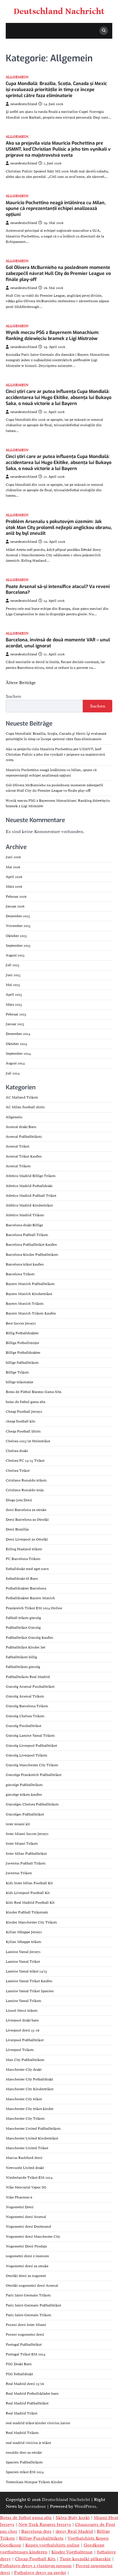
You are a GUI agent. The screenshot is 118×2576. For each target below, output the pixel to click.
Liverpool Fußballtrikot (25, 2040)
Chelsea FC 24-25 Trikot (25, 1461)
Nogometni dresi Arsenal (26, 2217)
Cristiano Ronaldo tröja (25, 1490)
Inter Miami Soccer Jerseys (27, 1834)
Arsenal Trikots (18, 1166)
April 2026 (14, 877)
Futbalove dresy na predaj (40, 2573)
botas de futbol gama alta (25, 1402)
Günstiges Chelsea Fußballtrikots (32, 1804)
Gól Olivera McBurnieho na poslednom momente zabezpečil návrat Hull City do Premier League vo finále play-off (58, 273)
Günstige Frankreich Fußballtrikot (34, 1775)
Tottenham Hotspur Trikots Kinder (34, 2482)
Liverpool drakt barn (22, 2020)
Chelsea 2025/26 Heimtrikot (28, 1441)
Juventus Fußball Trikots (26, 1863)
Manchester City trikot (24, 2099)
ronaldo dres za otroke (24, 2453)
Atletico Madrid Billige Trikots (31, 1176)
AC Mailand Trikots (22, 1097)
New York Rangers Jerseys (45, 2524)
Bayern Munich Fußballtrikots (30, 1284)
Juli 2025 (13, 965)
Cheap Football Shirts (23, 1431)
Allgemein (17, 77)
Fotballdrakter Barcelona (26, 1588)
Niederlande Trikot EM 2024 (29, 2178)
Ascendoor (35, 2506)
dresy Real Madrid (74, 2531)
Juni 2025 (13, 975)
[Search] (104, 31)
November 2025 (18, 926)
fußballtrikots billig (21, 1657)
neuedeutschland (24, 104)
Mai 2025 (13, 985)
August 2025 (15, 955)
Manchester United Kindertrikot (32, 2138)
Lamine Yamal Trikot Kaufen (29, 1981)
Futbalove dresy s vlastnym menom (36, 2566)
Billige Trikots (17, 1372)
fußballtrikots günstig (23, 1667)
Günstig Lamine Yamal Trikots (30, 1736)
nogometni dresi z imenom (27, 2256)
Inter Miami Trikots (22, 1844)
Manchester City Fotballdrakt (29, 2079)
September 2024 (18, 1054)
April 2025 (14, 995)
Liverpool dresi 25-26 (23, 2030)
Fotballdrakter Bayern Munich (30, 1598)
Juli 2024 (13, 1073)
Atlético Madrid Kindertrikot (29, 1205)
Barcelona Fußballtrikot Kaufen (31, 1245)
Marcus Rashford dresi (24, 2158)
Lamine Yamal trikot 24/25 (26, 1971)
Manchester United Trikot (27, 2148)
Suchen (13, 696)
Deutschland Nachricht (59, 11)
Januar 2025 (15, 1024)
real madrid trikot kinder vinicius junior (38, 2423)
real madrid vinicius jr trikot (28, 2443)
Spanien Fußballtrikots (24, 2462)
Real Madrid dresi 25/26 (25, 2384)
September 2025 (18, 946)
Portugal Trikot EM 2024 (25, 2354)
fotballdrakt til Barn (22, 1579)
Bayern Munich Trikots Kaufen (31, 1313)
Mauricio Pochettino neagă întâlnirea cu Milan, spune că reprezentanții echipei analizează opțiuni (56, 209)
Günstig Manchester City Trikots (32, 1765)
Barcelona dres (36, 2531)
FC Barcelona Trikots (23, 1559)
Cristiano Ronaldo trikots (26, 1480)
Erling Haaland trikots (24, 1549)
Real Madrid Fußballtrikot (27, 2403)
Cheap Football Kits (35, 2559)
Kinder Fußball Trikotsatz (27, 1912)
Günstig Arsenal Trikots (25, 1696)
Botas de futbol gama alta (26, 2518)
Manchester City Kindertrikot (29, 2089)
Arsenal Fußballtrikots (24, 1137)
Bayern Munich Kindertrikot (29, 1294)
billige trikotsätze (19, 1382)
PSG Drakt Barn (19, 2364)
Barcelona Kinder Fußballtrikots (32, 1255)
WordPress (85, 2506)
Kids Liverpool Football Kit (28, 1893)
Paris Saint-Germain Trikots (28, 2315)
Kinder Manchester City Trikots (31, 1922)
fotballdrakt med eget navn (27, 1569)
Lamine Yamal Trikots (23, 2001)
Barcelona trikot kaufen (25, 1264)
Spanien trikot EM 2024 (25, 2472)
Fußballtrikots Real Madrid (28, 1677)
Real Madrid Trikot (21, 2413)
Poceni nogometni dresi (25, 2335)
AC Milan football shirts (25, 1107)
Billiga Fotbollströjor (22, 1343)
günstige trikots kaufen (24, 1795)
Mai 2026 (13, 867)
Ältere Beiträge (21, 683)
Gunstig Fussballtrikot (23, 1726)
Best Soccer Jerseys (21, 1323)
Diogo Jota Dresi (19, 1500)
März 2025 (14, 1005)
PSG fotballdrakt (19, 2374)
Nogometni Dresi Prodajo (26, 2246)
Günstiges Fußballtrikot (25, 1814)
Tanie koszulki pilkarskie (85, 2559)
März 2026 (14, 887)
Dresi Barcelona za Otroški (27, 1520)
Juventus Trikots (19, 1873)
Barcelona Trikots (20, 1274)
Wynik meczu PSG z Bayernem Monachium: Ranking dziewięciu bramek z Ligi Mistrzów (53, 335)
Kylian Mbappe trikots (23, 1942)
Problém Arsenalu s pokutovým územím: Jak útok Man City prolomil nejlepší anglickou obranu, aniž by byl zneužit (59, 527)
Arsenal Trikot (17, 1146)
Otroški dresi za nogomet (26, 2276)
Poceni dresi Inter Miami (26, 2325)
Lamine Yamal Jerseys (23, 1952)
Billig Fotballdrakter (22, 1333)
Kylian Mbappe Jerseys (24, 1932)
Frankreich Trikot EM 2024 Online (34, 1608)
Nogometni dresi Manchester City (33, 2237)
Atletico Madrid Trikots (25, 1215)
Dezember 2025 (18, 916)
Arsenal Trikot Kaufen (24, 1156)
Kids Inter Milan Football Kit (29, 1883)
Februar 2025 (16, 1014)
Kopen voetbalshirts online (52, 2545)
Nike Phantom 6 (19, 2197)
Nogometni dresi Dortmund (28, 2227)
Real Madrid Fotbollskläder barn (32, 2394)
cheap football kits (20, 1421)
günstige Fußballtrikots (24, 1785)
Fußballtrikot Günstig (23, 1628)
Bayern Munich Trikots (25, 1304)
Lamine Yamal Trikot (23, 1962)
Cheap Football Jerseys (24, 1412)
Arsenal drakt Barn (21, 1127)
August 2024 (15, 1063)
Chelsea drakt (17, 1451)
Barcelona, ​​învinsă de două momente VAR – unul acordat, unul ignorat (58, 643)
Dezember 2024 (18, 1034)
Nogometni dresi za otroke (27, 2266)
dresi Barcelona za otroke (26, 1510)
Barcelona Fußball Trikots (27, 1235)
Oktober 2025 (16, 936)
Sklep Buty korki (73, 2518)
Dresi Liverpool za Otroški (27, 1539)
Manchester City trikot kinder (30, 2109)
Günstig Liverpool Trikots (26, 1755)
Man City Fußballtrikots (25, 2060)
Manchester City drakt (24, 2070)
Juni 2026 (13, 857)
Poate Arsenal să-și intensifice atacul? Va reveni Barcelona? (58, 590)
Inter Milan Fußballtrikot (26, 1854)
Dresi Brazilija (17, 1529)
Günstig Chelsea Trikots (25, 1716)
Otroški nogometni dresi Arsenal (32, 2286)
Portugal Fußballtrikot (24, 2345)
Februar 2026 (16, 897)
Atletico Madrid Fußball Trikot (31, 1196)
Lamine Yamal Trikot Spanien (30, 1991)
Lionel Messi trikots (22, 2011)
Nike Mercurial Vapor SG (26, 2187)
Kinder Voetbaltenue (72, 2552)
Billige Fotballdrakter (23, 1353)
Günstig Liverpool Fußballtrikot (31, 1746)
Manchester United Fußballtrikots (33, 2129)
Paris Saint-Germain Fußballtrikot (33, 2305)
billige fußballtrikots (22, 1363)
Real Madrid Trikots (22, 2433)
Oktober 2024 (16, 1044)
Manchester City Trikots (25, 2119)
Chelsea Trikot (18, 1471)
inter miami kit (18, 1824)
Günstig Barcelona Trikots (27, 1706)
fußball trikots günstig (23, 1618)
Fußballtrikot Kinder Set (25, 1647)
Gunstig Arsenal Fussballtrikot (30, 1687)
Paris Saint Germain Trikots (28, 2295)
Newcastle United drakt (25, 2168)
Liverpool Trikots (20, 2050)
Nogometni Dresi (20, 2207)
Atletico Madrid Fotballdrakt (29, 1186)
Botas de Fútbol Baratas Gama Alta (34, 1392)
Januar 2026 (15, 906)
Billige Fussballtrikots (41, 2538)
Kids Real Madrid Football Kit (30, 1903)
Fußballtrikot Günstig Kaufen (29, 1638)
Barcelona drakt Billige (24, 1225)
